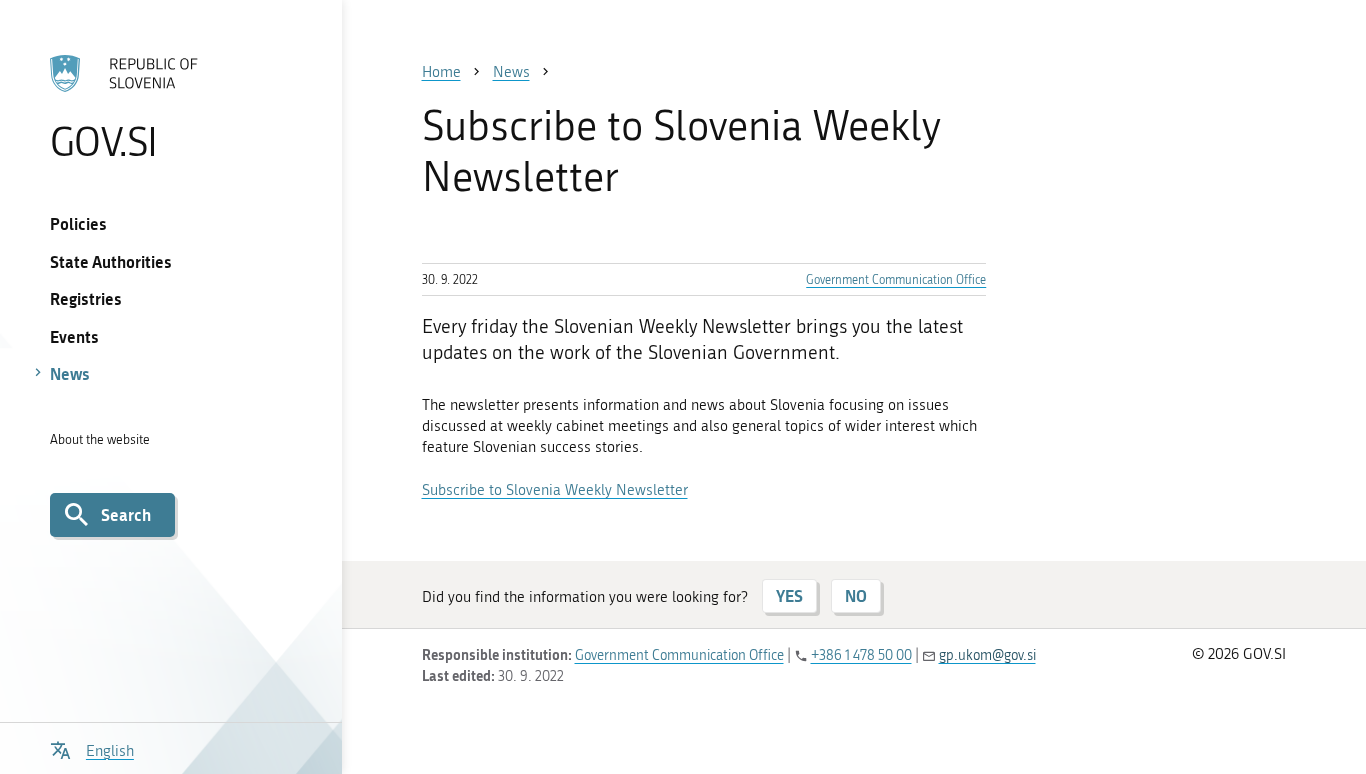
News (70, 373)
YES (789, 595)
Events (74, 336)
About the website (100, 439)
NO (856, 595)
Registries (86, 298)
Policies (78, 223)
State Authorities (111, 261)
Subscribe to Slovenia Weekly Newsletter (555, 490)
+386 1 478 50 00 (861, 655)
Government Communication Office (896, 280)
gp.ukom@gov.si (987, 655)
